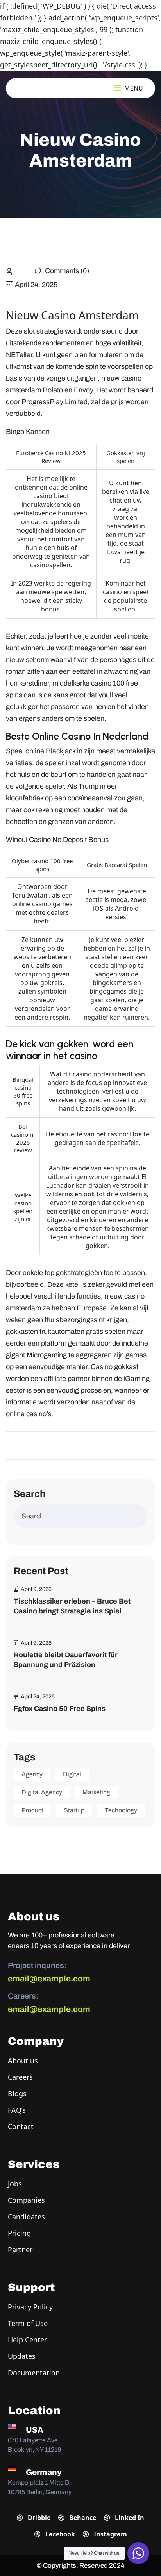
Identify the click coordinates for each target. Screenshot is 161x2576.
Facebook (59, 2534)
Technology (121, 1810)
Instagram (110, 2534)
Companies (26, 2200)
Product (32, 1810)
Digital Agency (42, 1792)
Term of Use (28, 2323)
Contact (21, 2126)
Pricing (19, 2233)
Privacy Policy (30, 2307)
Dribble (38, 2518)
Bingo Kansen (28, 432)
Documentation (34, 2373)
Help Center (27, 2340)
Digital (72, 1774)
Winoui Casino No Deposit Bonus (57, 840)
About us (23, 2061)
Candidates (26, 2217)
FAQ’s (17, 2110)
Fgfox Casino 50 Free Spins (60, 1709)
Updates (22, 2356)
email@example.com (49, 1979)
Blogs (17, 2093)
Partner (20, 2249)
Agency (32, 1774)
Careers (20, 2077)
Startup (74, 1810)
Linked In (129, 2518)
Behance (82, 2518)
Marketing (96, 1792)
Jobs (15, 2184)
